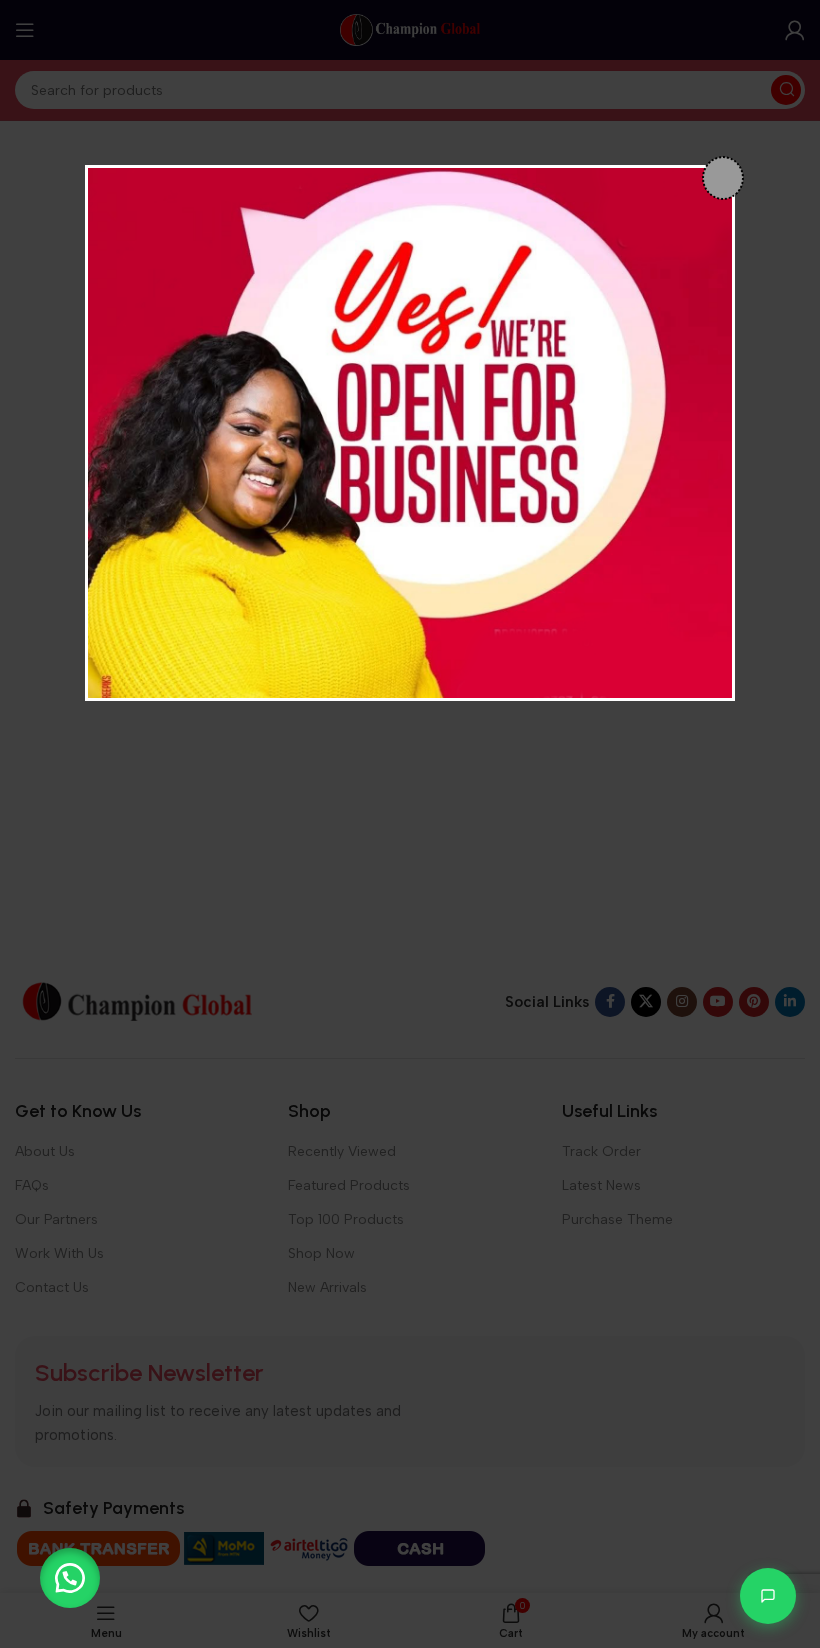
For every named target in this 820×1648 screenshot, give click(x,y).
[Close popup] (723, 178)
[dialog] (410, 433)
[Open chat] (768, 1596)
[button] (70, 1578)
